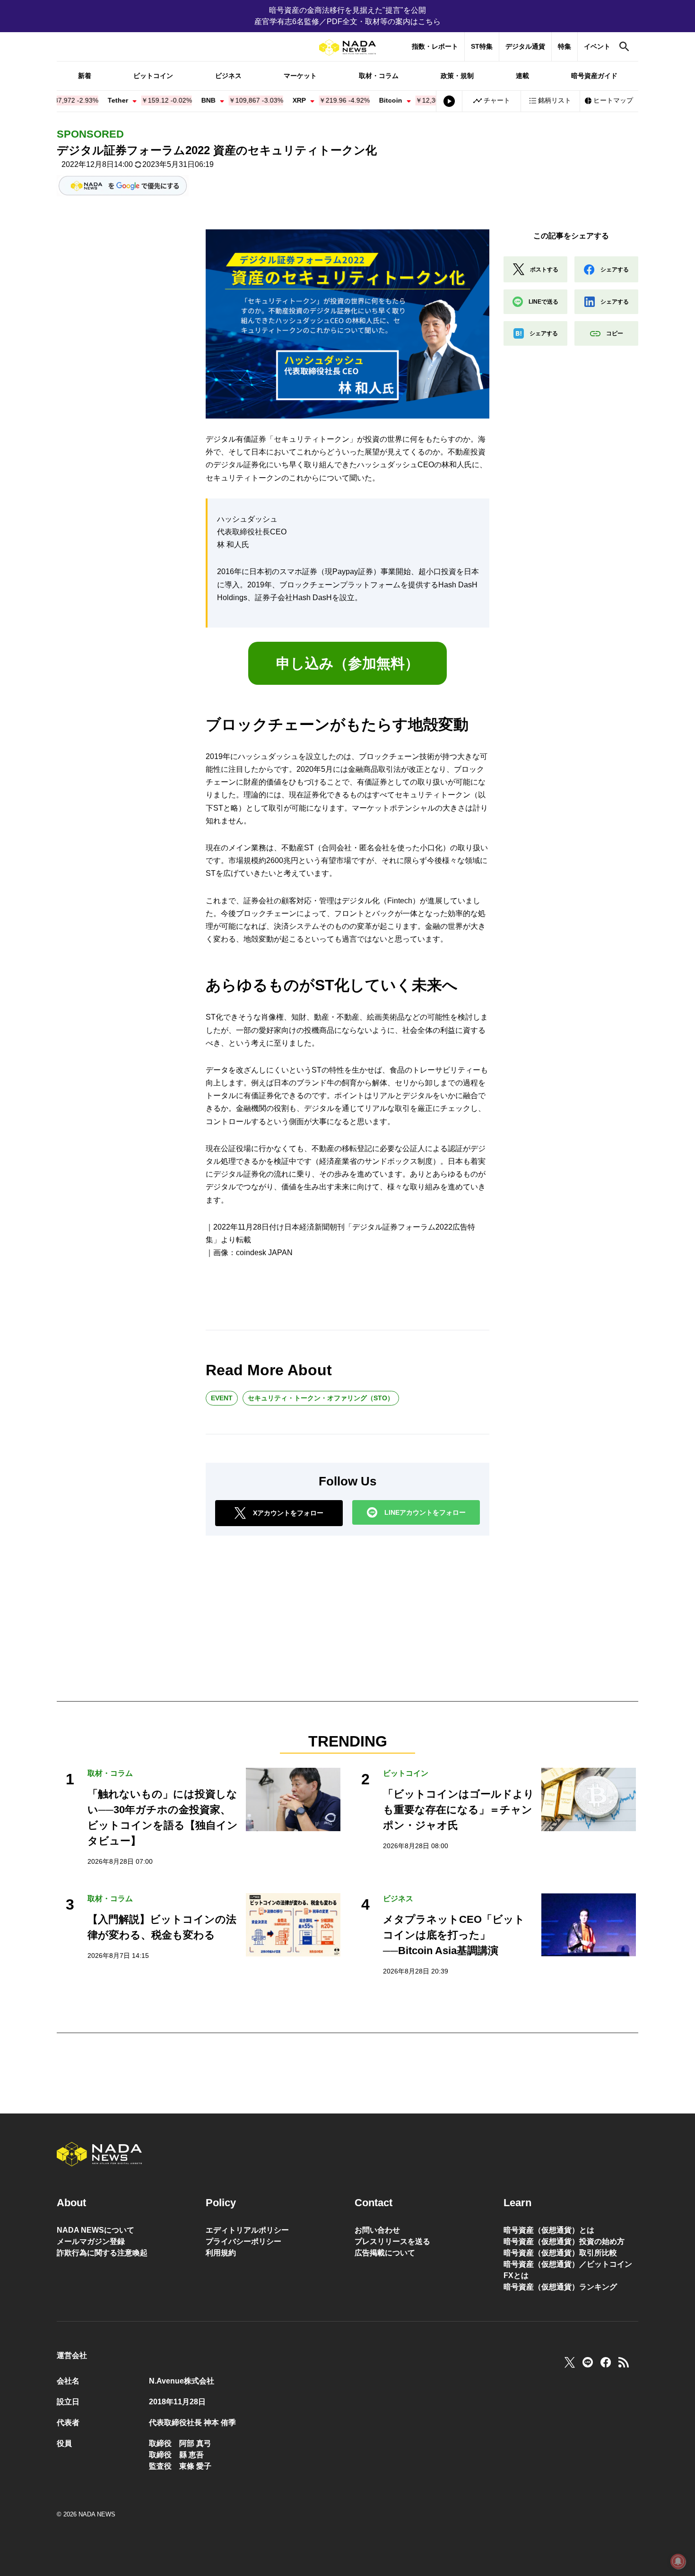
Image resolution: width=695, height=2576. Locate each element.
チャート (497, 100)
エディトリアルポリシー (247, 2230)
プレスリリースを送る (392, 2241)
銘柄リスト (555, 100)
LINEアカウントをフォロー (425, 1512)
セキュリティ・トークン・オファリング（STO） (321, 1398)
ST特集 (482, 46)
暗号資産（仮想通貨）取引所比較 (560, 2253)
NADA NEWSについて (96, 2230)
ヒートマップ (613, 100)
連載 (522, 76)
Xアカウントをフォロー (288, 1513)
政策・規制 (457, 76)
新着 (85, 76)
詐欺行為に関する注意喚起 (102, 2253)
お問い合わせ (377, 2230)
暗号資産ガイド (594, 76)
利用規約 (221, 2253)
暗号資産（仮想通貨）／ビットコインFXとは (568, 2270)
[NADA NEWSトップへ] (347, 48)
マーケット (300, 76)
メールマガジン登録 (91, 2241)
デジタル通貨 (525, 46)
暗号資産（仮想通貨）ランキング (560, 2287)
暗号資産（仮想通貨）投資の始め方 (564, 2241)
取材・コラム (379, 76)
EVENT (222, 1398)
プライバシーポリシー (243, 2241)
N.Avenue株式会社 (182, 2381)
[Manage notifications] (678, 2561)
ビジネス (228, 76)
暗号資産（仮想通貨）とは (549, 2230)
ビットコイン (153, 76)
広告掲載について (385, 2253)
